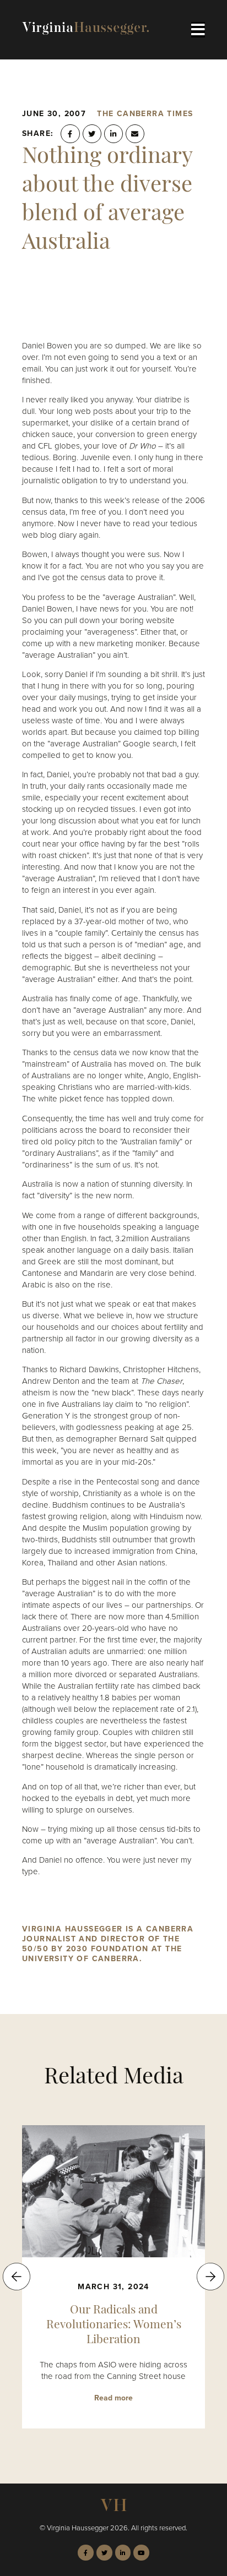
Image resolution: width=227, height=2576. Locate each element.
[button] (70, 134)
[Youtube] (141, 2553)
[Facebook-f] (86, 2553)
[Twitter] (104, 2553)
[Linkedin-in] (123, 2553)
